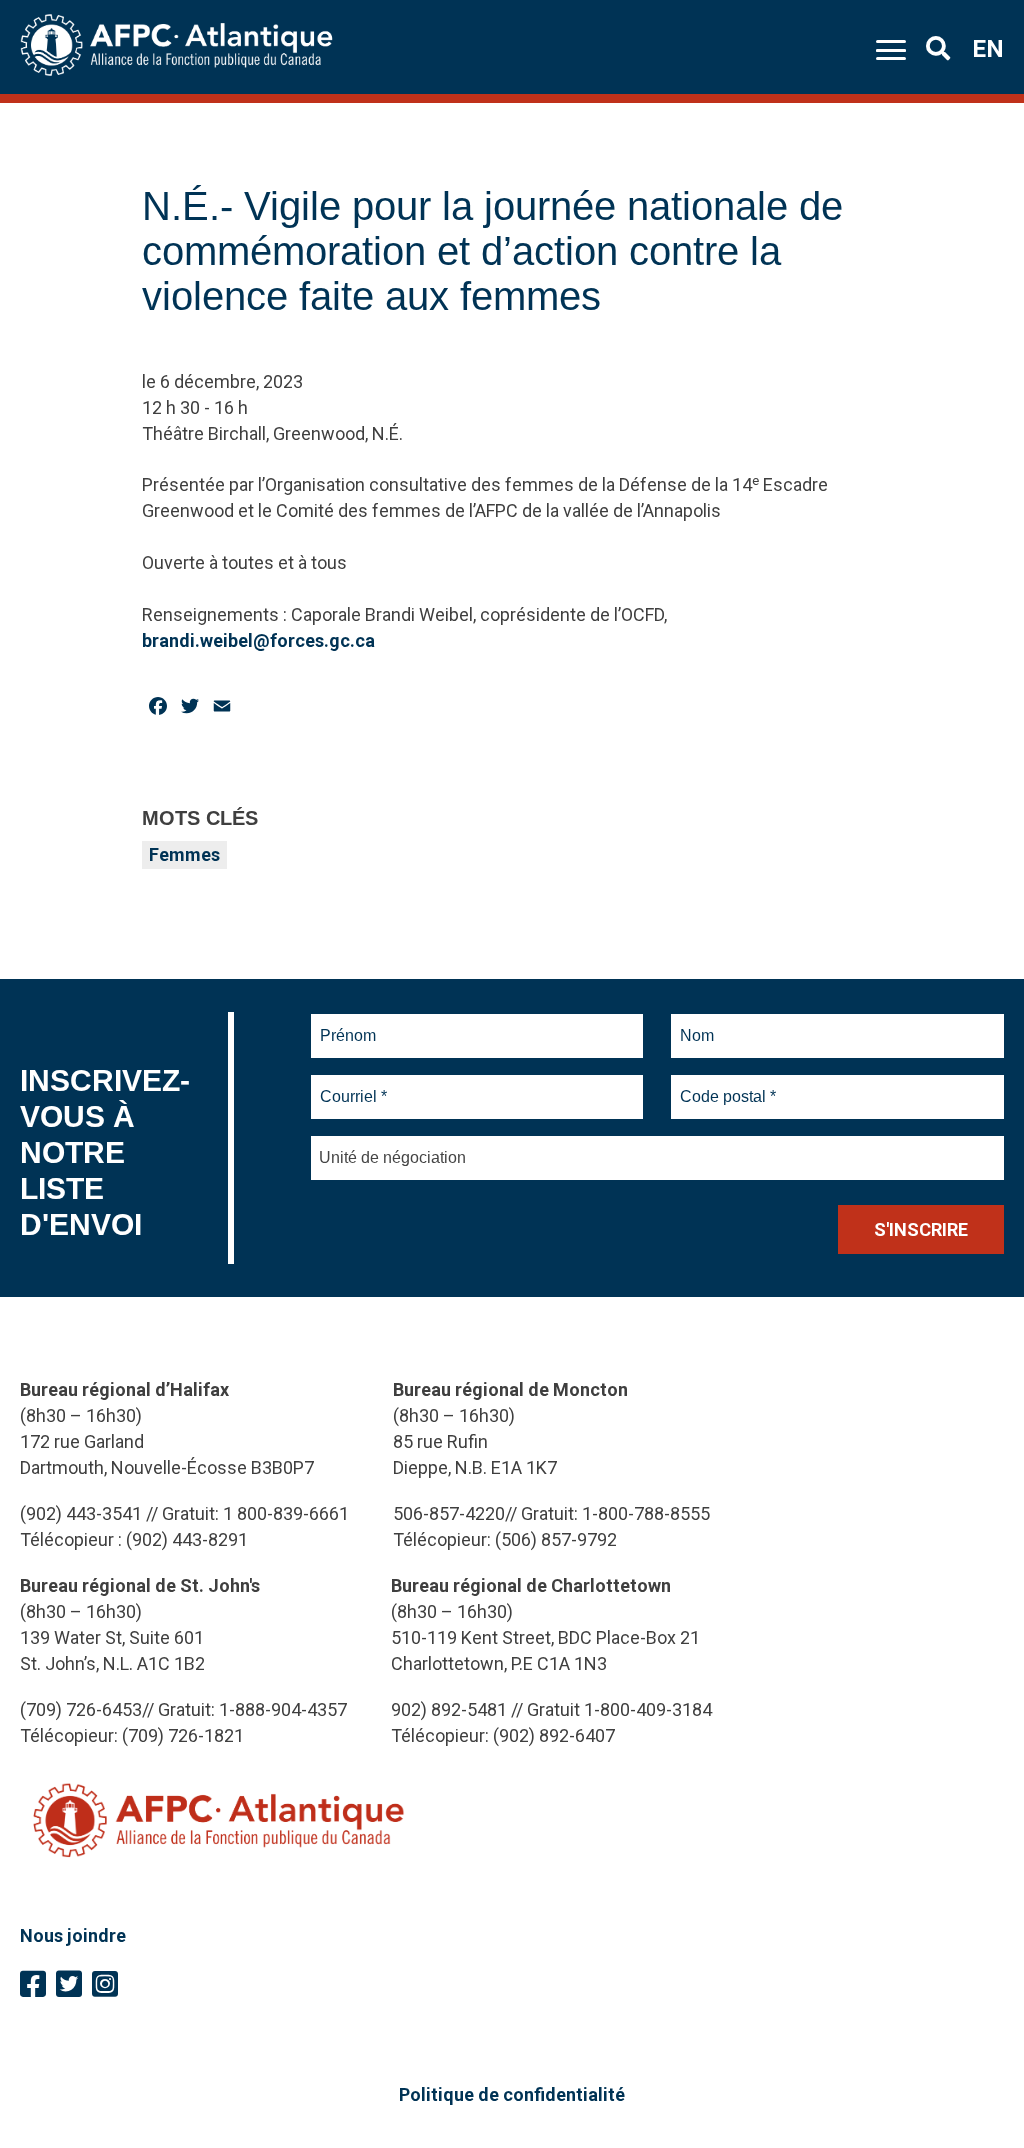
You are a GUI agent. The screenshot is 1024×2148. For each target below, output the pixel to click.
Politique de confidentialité (512, 2094)
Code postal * (728, 1085)
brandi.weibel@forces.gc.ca (258, 640)
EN (988, 49)
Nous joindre (73, 1935)
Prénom (348, 1024)
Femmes (184, 854)
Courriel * (357, 1085)
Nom (697, 1024)
